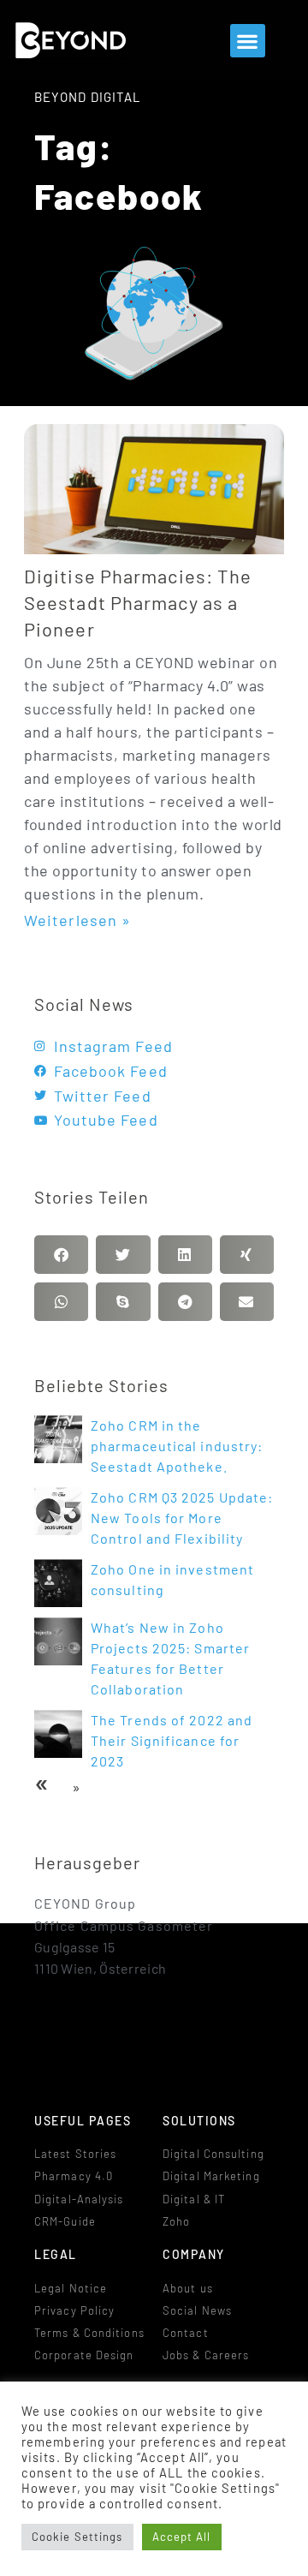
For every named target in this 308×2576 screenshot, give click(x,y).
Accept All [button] (182, 2537)
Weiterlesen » (77, 920)
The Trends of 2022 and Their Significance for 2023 (172, 1740)
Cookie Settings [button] (77, 2537)
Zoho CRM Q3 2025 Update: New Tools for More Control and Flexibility (182, 1518)
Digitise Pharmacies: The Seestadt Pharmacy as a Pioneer (138, 602)
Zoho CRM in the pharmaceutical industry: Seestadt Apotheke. (177, 1446)
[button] (247, 41)
